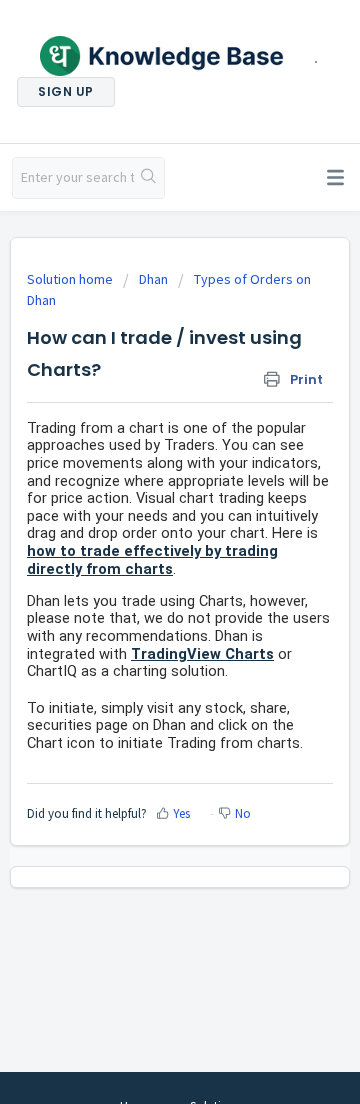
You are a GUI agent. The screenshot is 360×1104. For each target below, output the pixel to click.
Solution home (71, 279)
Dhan (153, 279)
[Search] (149, 178)
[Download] (143, 539)
